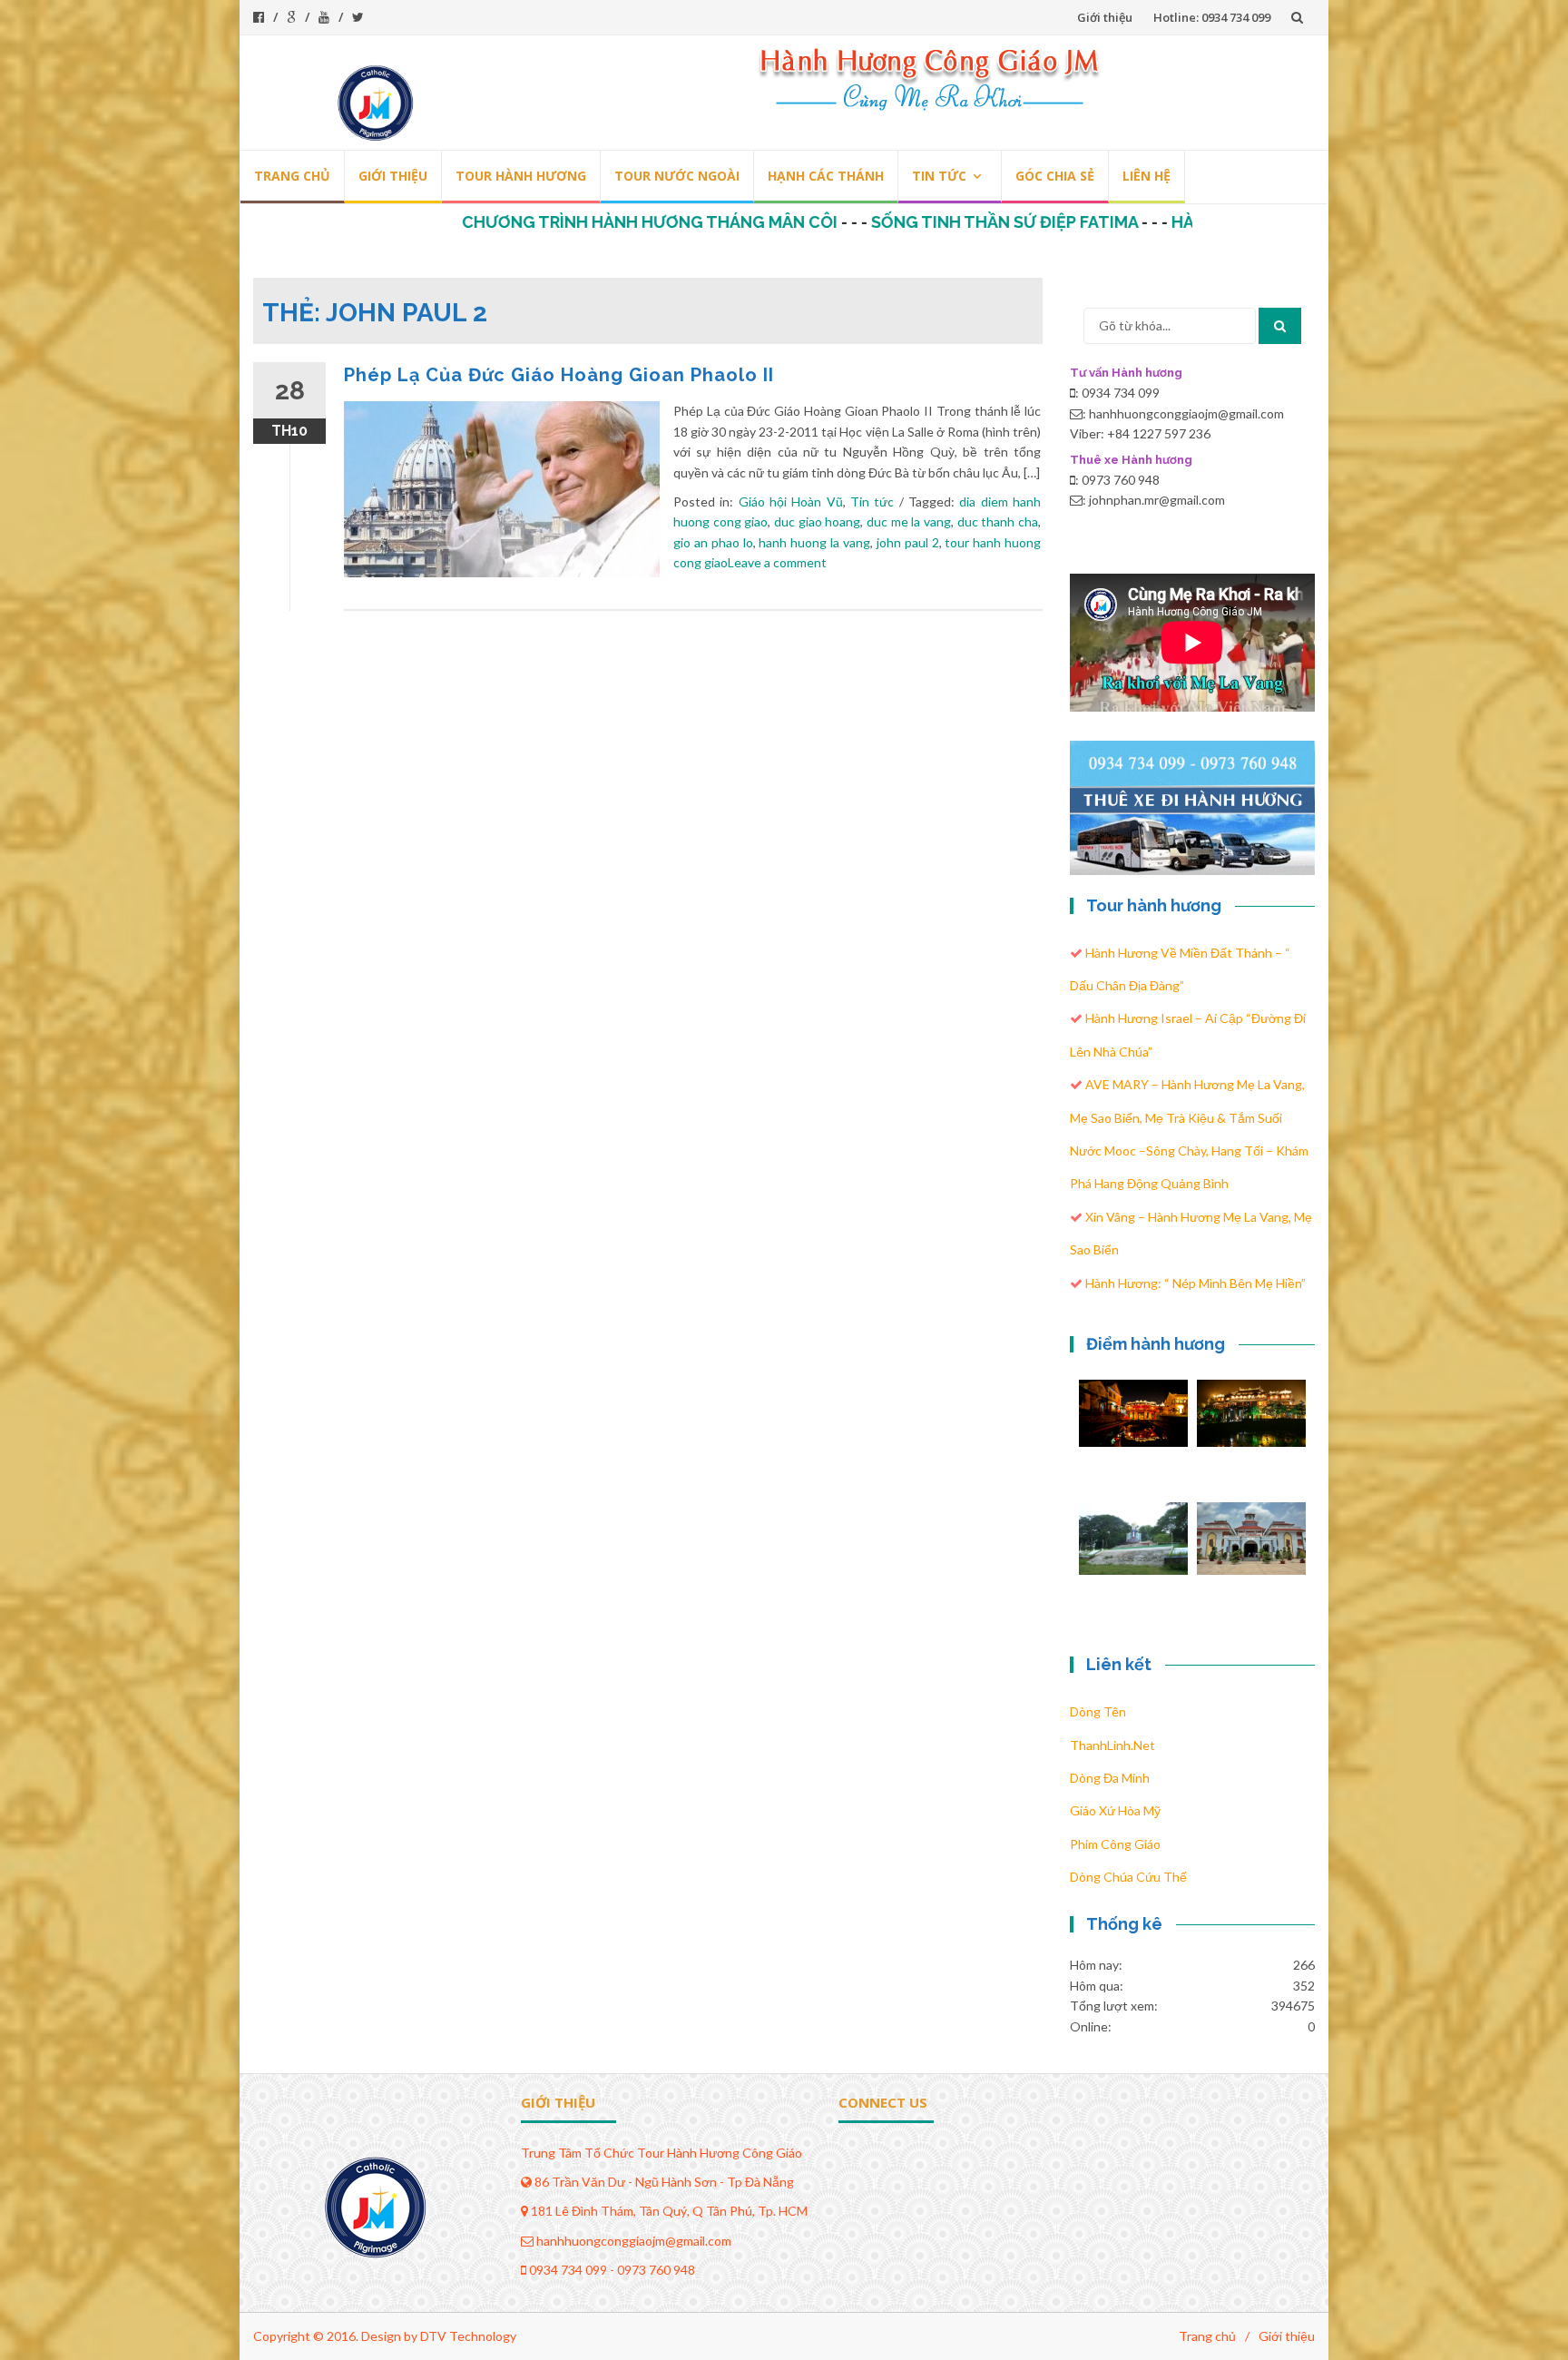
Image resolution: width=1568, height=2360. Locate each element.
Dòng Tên (1098, 1711)
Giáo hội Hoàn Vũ (791, 501)
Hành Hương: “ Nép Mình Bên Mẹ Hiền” (1196, 1283)
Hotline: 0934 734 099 (1212, 17)
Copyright (282, 2336)
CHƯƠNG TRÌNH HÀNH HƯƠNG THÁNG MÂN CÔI (562, 222)
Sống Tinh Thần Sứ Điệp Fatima (916, 222)
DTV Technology (468, 2336)
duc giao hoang (817, 521)
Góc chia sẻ (1055, 176)
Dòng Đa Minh (1110, 1778)
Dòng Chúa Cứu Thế (1128, 1877)
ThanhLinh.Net (1112, 1745)
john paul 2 (908, 542)
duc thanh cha (998, 521)
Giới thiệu (1105, 17)
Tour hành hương (521, 176)
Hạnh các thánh (826, 176)
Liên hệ (1147, 176)
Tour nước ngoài (677, 176)
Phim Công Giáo (1115, 1844)
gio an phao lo (713, 542)
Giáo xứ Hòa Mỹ (1115, 1810)
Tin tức (939, 176)
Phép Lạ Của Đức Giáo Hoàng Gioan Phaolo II (559, 375)
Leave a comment (777, 562)
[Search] (1280, 326)
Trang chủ (292, 176)
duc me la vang (909, 521)
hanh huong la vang (814, 542)
